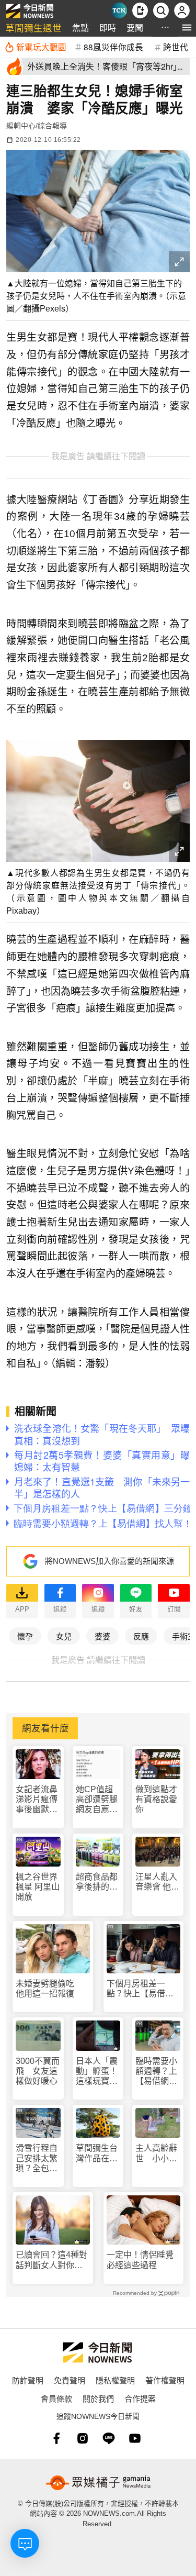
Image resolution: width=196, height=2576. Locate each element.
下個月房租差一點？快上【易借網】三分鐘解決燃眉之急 (142, 1989)
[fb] (56, 2438)
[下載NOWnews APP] (140, 10)
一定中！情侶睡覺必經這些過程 (140, 2260)
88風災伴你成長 (113, 47)
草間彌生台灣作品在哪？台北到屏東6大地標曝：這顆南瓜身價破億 (97, 2153)
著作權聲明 (165, 2380)
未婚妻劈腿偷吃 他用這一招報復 (49, 1989)
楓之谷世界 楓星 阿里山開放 (38, 1887)
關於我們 (98, 2398)
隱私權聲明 (115, 2380)
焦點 (80, 27)
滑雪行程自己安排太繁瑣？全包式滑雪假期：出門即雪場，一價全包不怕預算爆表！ (37, 2158)
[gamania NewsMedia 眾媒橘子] (98, 2483)
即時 (108, 27)
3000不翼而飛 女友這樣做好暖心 (38, 2071)
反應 (141, 1636)
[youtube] (135, 2438)
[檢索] (161, 10)
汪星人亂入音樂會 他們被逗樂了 (157, 1882)
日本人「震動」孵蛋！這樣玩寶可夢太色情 (97, 2072)
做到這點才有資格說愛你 (156, 1799)
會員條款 (56, 2398)
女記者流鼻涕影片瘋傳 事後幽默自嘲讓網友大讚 (38, 1800)
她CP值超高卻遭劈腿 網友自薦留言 (98, 1800)
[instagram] (83, 2438)
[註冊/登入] (182, 10)
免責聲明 (70, 2380)
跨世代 (176, 47)
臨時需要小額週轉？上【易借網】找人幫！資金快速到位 (156, 2072)
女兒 (64, 1636)
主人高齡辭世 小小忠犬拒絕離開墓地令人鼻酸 (156, 2153)
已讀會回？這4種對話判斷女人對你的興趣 (51, 2260)
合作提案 (140, 2398)
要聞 (135, 27)
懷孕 (25, 1636)
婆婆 (102, 1636)
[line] (109, 2438)
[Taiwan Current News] (119, 10)
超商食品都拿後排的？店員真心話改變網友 (97, 1882)
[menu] (187, 27)
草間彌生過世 (33, 27)
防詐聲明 (28, 2380)
